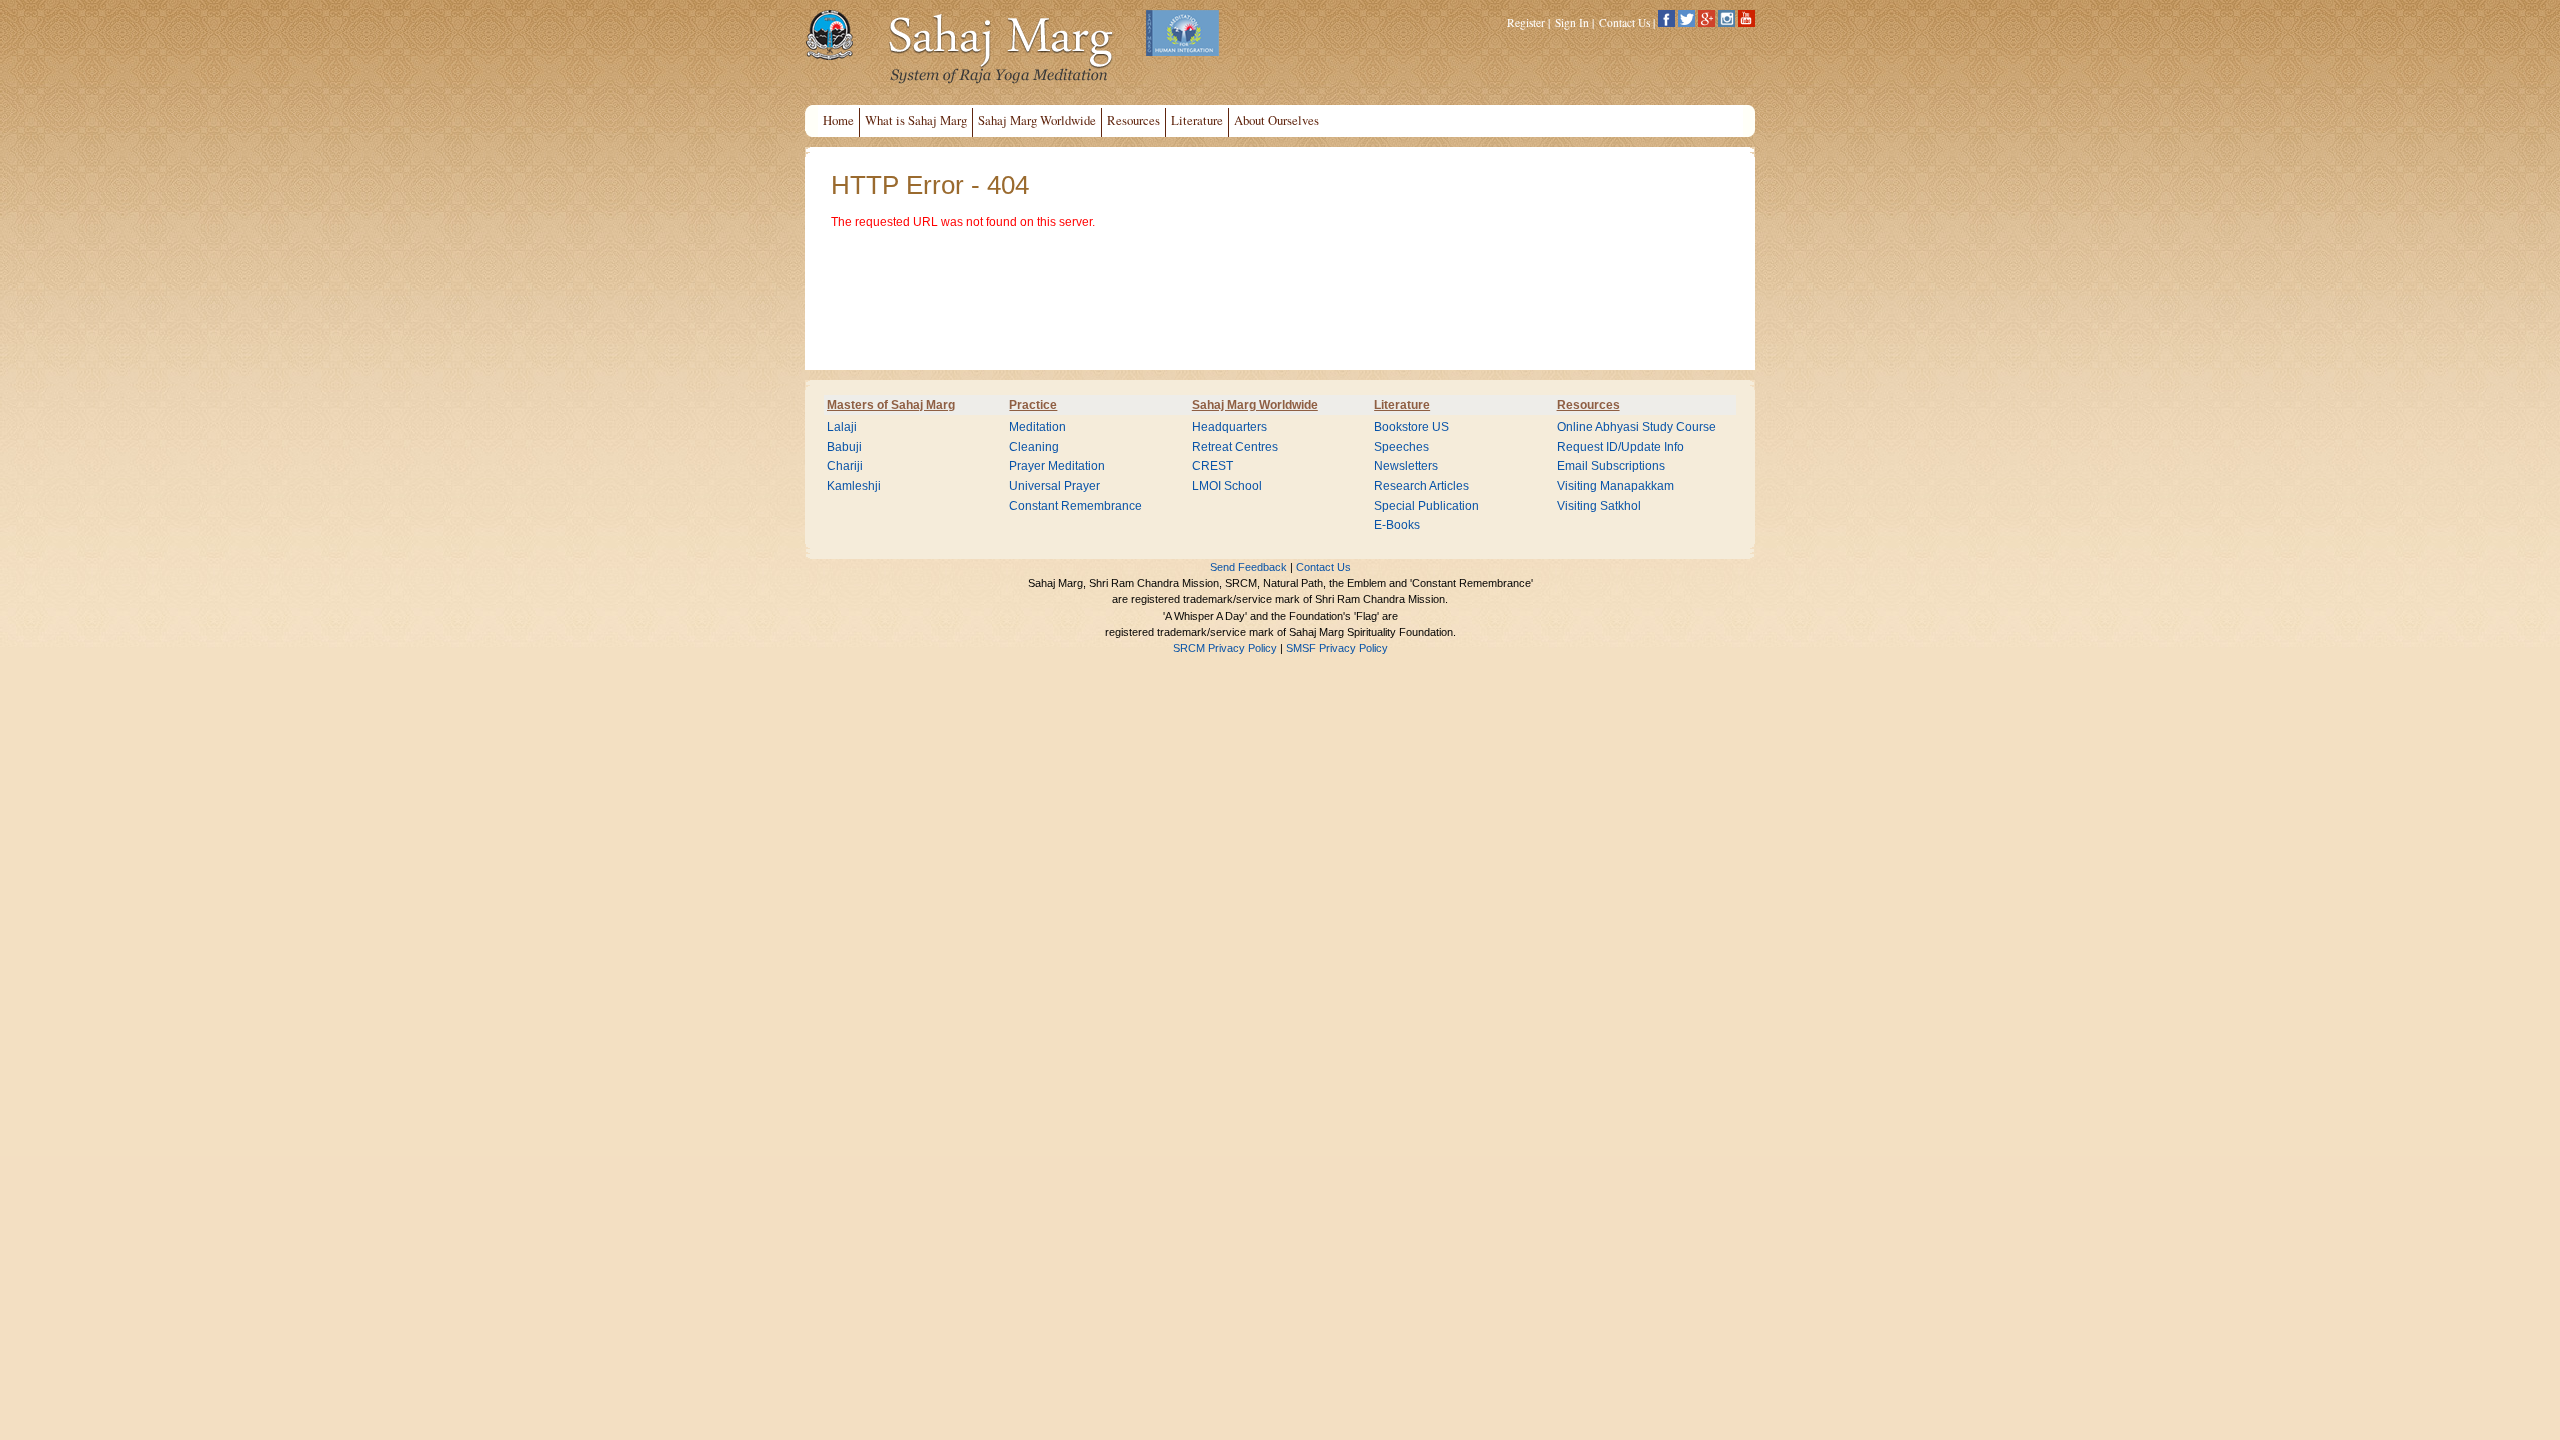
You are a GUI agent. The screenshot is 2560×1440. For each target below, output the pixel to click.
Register (1526, 22)
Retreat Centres (1235, 447)
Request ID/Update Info (1620, 447)
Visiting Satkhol (1599, 506)
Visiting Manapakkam (1615, 486)
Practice (1033, 405)
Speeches (1401, 447)
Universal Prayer (1054, 486)
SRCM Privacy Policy (1225, 648)
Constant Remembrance (1075, 506)
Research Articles (1421, 486)
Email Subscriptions (1611, 466)
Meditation (1037, 427)
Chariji (845, 466)
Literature (1402, 405)
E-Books (1397, 525)
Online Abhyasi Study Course (1636, 427)
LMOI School (1227, 486)
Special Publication (1426, 506)
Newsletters (1406, 466)
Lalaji (842, 427)
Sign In (1572, 22)
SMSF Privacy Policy (1337, 648)
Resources (1588, 405)
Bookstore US (1411, 427)
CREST (1212, 466)
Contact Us (1624, 22)
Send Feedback (1248, 567)
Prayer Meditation (1057, 466)
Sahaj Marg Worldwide (1255, 405)
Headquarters (1229, 427)
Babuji (844, 447)
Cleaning (1034, 447)
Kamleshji (854, 486)
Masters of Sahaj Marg (891, 405)
